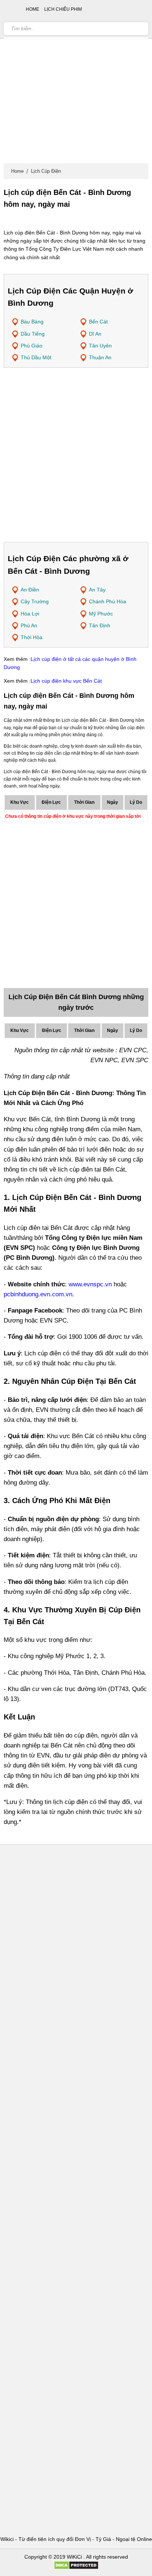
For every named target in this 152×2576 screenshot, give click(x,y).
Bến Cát (98, 322)
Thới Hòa (32, 637)
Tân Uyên (100, 346)
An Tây (97, 590)
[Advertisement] (76, 83)
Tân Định (100, 625)
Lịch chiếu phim (63, 9)
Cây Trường (35, 601)
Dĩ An (95, 334)
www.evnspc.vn (90, 1284)
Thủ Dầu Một (36, 357)
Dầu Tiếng (33, 334)
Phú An (29, 625)
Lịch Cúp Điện (46, 171)
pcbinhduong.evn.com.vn (38, 1294)
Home (17, 171)
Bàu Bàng (32, 322)
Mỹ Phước (101, 614)
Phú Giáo (32, 346)
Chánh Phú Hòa (108, 601)
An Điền (30, 590)
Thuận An (100, 357)
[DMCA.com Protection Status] (76, 2568)
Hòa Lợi (30, 614)
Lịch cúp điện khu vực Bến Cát (66, 681)
